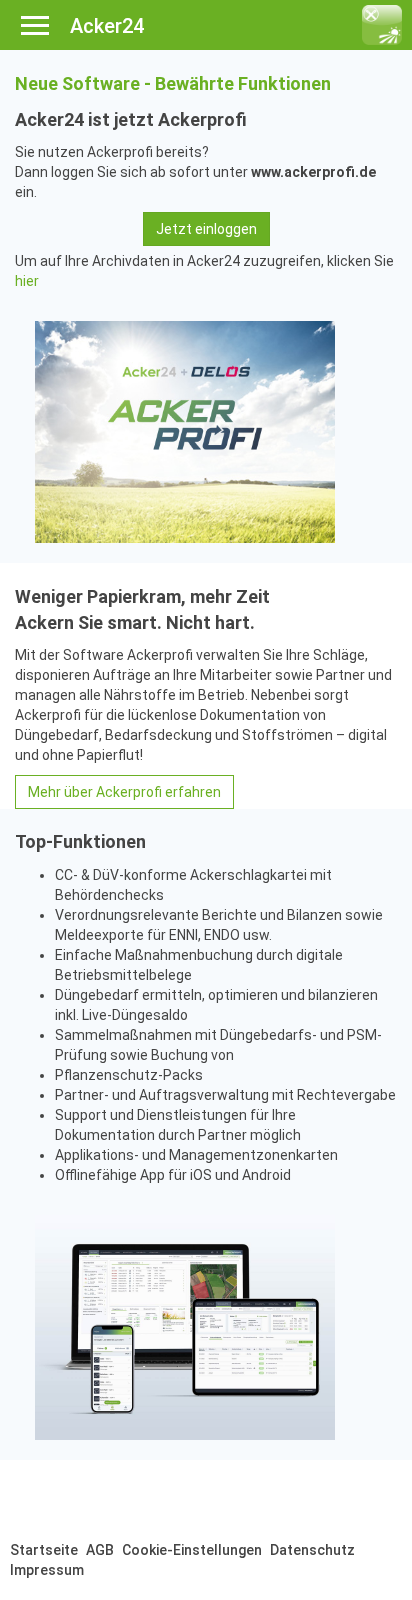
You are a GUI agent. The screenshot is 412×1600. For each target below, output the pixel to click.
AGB (100, 1550)
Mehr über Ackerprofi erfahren (124, 792)
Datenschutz (312, 1550)
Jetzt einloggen (206, 229)
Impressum (47, 1570)
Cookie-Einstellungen (192, 1550)
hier (27, 281)
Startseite (44, 1550)
